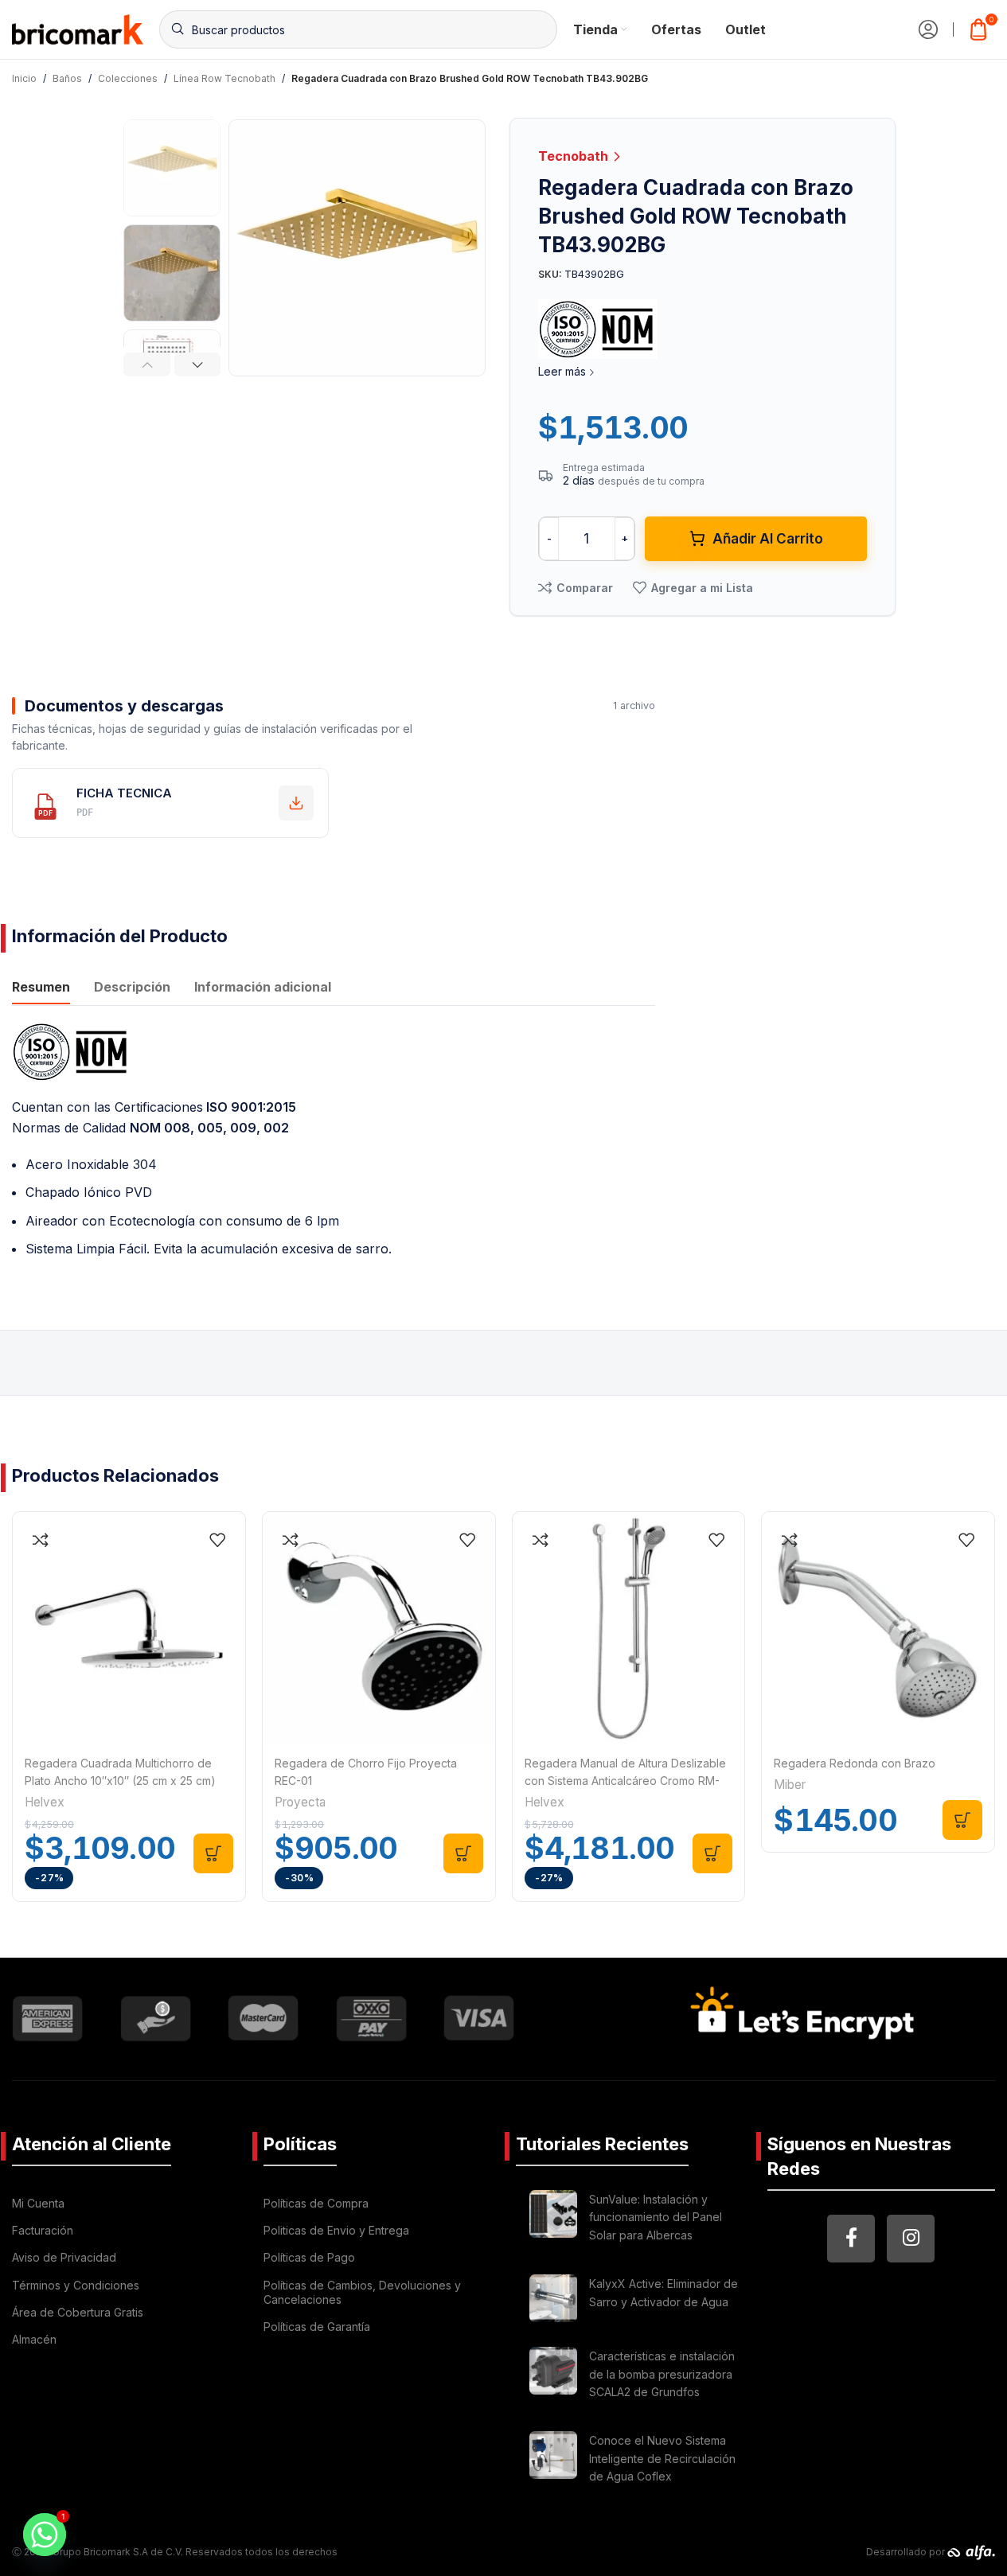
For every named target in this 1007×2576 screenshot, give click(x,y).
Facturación (43, 2230)
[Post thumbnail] (553, 2220)
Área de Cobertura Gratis (78, 2312)
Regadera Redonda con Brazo (855, 1763)
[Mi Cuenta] (928, 29)
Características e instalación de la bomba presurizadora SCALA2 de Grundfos (662, 2374)
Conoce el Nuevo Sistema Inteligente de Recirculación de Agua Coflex (662, 2458)
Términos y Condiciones (76, 2285)
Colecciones (128, 78)
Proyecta (300, 1802)
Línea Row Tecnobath (224, 78)
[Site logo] (78, 28)
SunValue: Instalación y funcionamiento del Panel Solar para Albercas (656, 2217)
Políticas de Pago (309, 2257)
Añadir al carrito (768, 539)
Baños (67, 78)
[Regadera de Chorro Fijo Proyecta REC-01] (379, 1628)
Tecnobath (575, 156)
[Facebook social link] (851, 2239)
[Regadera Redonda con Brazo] (878, 1628)
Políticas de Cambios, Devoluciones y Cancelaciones (362, 2292)
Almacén (34, 2339)
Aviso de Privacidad (64, 2257)
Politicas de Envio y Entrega (336, 2230)
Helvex (45, 1802)
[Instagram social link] (911, 2239)
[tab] (41, 988)
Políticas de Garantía (317, 2327)
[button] (147, 364)
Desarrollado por (907, 2552)
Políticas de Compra (316, 2203)
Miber (790, 1785)
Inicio (24, 78)
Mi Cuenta (38, 2203)
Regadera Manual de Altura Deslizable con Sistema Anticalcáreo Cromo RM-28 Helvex (625, 1781)
